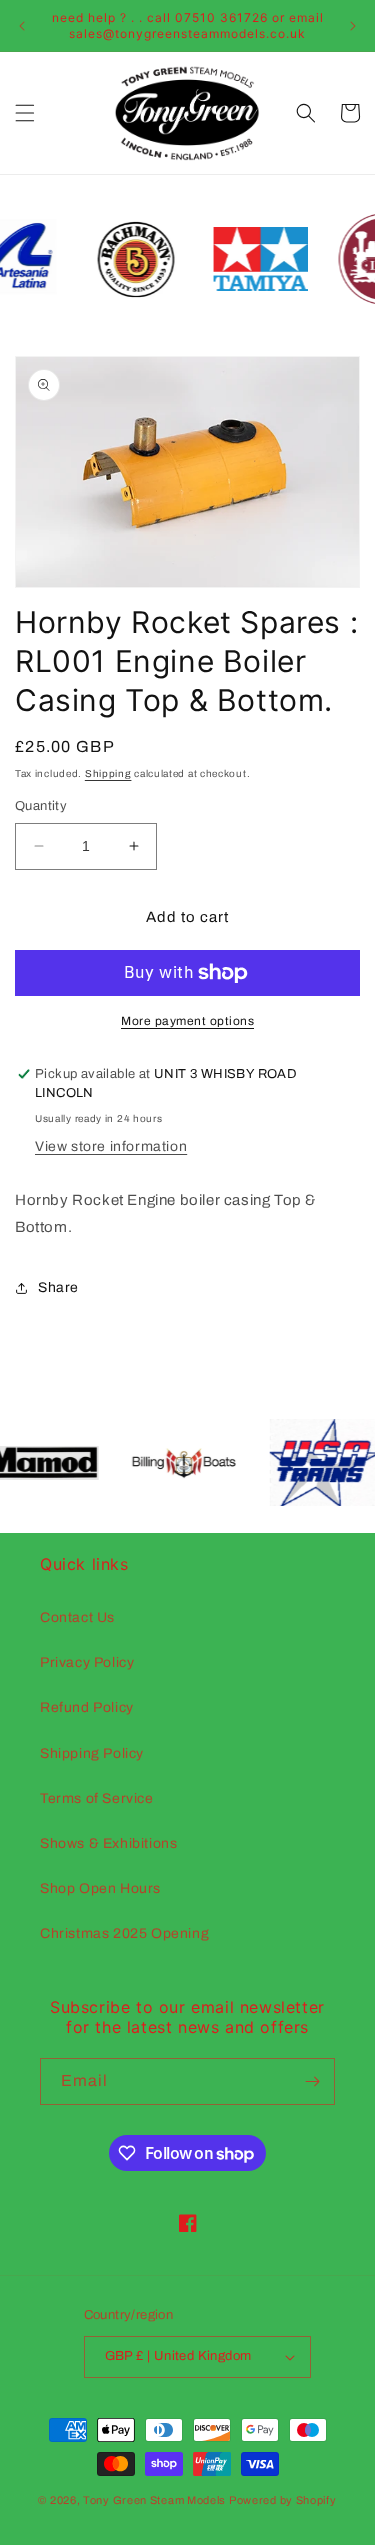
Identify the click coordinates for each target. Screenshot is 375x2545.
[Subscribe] (312, 2081)
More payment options (187, 1021)
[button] (25, 113)
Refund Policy (87, 1707)
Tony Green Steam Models (154, 2500)
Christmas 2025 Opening (124, 1933)
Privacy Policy (87, 1662)
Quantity (41, 806)
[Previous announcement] (22, 26)
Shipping (108, 773)
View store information (111, 1146)
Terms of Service (97, 1798)
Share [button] (58, 1287)
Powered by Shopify (283, 2500)
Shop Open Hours (100, 1888)
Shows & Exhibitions (108, 1843)
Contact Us (77, 1617)
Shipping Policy (92, 1753)
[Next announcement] (353, 26)
